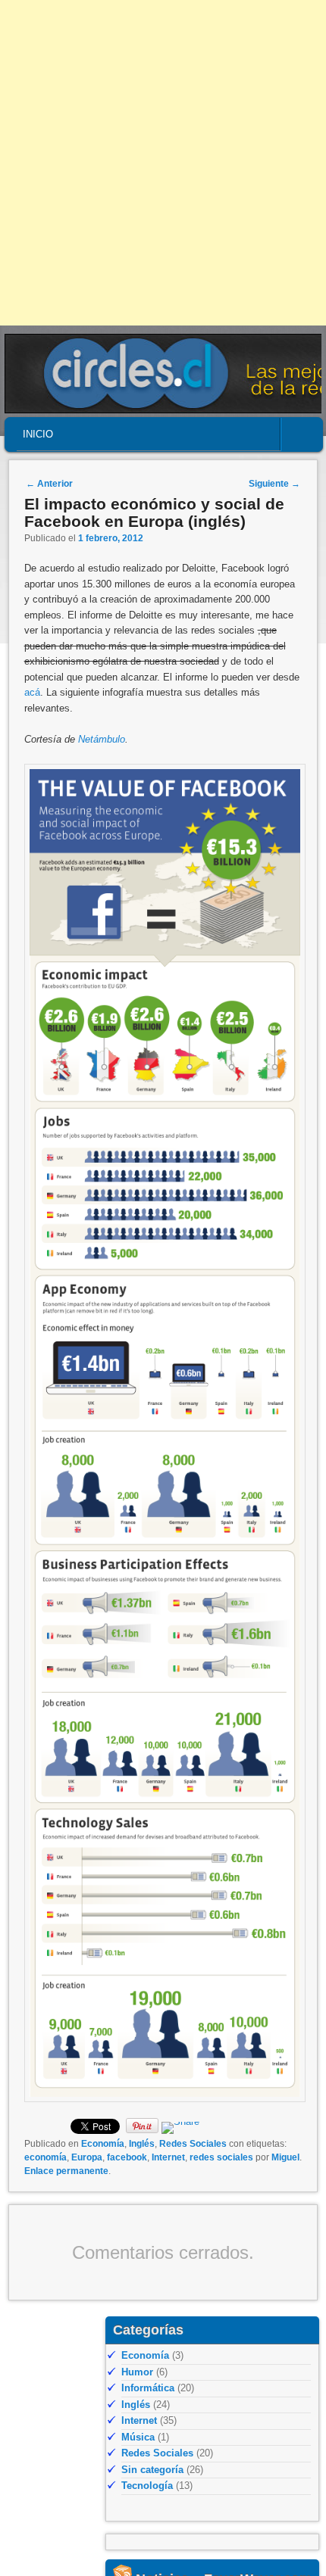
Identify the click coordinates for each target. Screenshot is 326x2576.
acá (32, 692)
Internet (168, 2157)
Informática (148, 2388)
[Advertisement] (163, 163)
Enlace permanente (66, 2171)
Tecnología (147, 2486)
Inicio (38, 434)
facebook (127, 2157)
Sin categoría (152, 2470)
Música (138, 2437)
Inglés (142, 2144)
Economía (103, 2144)
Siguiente (274, 484)
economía (45, 2157)
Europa (87, 2157)
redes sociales (221, 2157)
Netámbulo (102, 739)
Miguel (285, 2157)
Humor (137, 2372)
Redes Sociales (193, 2144)
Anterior (49, 484)
